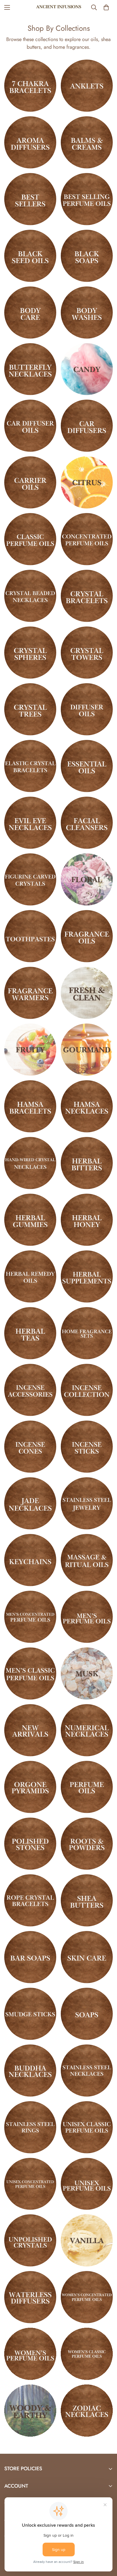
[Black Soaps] (87, 256)
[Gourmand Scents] (87, 1050)
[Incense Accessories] (30, 1390)
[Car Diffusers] (87, 426)
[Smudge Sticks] (30, 2014)
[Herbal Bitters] (87, 1163)
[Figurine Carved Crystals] (30, 879)
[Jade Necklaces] (30, 1503)
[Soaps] (87, 2014)
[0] (106, 7)
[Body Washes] (87, 313)
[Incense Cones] (30, 1447)
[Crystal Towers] (87, 653)
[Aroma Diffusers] (30, 142)
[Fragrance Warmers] (30, 993)
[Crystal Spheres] (30, 653)
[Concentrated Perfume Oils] (87, 539)
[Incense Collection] (87, 1390)
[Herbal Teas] (30, 1333)
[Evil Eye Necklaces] (30, 823)
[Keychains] (30, 1560)
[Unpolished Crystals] (30, 2240)
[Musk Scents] (87, 1673)
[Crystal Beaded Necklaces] (30, 596)
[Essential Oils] (87, 766)
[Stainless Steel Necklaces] (87, 2071)
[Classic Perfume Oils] (30, 539)
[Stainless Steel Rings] (30, 2127)
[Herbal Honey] (87, 1220)
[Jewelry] (87, 1503)
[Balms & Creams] (87, 142)
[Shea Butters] (87, 1900)
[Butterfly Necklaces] (30, 369)
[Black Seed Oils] (30, 256)
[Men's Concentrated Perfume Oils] (30, 1617)
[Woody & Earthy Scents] (30, 2411)
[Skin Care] (87, 1957)
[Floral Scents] (87, 879)
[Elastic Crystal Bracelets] (30, 766)
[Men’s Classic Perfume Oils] (30, 1673)
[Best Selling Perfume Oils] (87, 199)
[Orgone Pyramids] (30, 1787)
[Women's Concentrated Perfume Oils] (87, 2297)
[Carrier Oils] (30, 482)
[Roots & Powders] (87, 1844)
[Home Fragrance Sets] (87, 1333)
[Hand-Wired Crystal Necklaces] (30, 1163)
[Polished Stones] (30, 1844)
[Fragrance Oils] (87, 936)
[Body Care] (30, 313)
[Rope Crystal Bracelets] (30, 1900)
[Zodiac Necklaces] (87, 2411)
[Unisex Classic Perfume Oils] (87, 2127)
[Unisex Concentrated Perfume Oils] (30, 2184)
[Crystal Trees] (30, 709)
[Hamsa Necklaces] (87, 1106)
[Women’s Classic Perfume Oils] (87, 2354)
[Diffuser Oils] (87, 709)
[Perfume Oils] (87, 1787)
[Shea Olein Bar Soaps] (30, 1957)
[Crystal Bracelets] (87, 596)
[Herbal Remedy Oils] (30, 1276)
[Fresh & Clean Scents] (87, 993)
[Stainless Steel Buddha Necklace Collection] (30, 2071)
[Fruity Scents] (30, 1050)
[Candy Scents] (87, 369)
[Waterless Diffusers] (30, 2297)
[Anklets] (87, 86)
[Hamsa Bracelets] (30, 1106)
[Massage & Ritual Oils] (87, 1560)
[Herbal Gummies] (30, 1220)
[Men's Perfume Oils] (87, 1617)
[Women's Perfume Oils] (30, 2354)
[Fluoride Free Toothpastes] (30, 936)
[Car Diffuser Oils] (30, 426)
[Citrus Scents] (87, 482)
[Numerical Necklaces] (87, 1730)
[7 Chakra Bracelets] (30, 86)
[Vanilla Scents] (87, 2240)
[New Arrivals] (30, 1730)
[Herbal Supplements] (87, 1276)
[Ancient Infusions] (59, 7)
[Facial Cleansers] (87, 823)
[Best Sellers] (30, 199)
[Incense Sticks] (87, 1447)
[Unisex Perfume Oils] (87, 2184)
